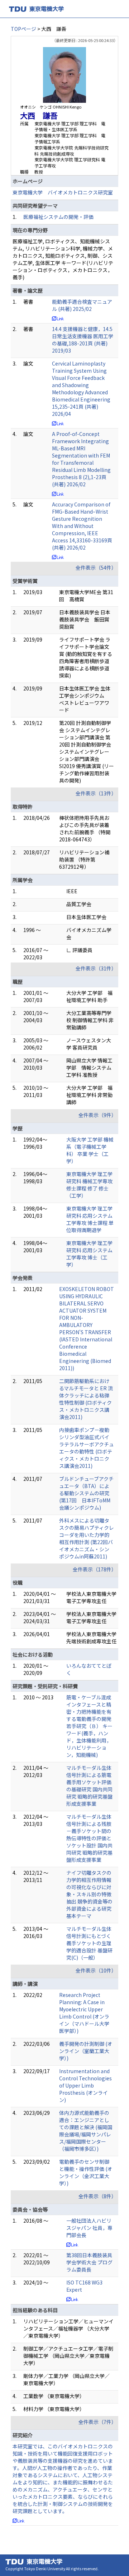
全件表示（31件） (96, 968)
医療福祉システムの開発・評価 (58, 217)
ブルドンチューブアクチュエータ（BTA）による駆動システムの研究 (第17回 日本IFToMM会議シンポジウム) (86, 1493)
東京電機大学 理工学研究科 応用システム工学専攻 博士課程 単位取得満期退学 (90, 1219)
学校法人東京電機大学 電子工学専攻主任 (91, 1597)
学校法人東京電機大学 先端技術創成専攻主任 (91, 1638)
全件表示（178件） (95, 1569)
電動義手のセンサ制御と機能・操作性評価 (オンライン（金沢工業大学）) (86, 2172)
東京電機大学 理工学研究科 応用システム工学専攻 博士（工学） (89, 1254)
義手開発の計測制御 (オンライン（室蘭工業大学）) (86, 2051)
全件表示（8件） (97, 2196)
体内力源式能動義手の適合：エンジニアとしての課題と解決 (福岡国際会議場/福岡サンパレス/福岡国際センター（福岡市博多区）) (86, 2131)
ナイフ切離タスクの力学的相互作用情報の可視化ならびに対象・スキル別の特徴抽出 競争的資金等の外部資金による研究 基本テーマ (89, 1894)
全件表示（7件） (97, 2422)
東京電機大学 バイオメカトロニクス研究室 (63, 192)
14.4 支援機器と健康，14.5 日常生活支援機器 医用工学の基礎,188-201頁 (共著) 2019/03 (83, 340)
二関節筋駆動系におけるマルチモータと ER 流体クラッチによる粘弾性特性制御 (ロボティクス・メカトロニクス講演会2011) (86, 1399)
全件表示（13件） (96, 793)
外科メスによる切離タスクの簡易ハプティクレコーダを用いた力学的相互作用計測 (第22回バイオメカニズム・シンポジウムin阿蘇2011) (87, 1538)
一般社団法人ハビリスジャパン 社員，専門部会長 (89, 2228)
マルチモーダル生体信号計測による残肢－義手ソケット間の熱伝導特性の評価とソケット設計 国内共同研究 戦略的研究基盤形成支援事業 (89, 1838)
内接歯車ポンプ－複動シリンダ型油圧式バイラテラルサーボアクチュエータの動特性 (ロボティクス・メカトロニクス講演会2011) (87, 1448)
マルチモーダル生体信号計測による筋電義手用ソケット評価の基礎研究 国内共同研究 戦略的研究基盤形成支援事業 (89, 1786)
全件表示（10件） (96, 1970)
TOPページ (23, 29)
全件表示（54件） (96, 568)
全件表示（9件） (97, 1115)
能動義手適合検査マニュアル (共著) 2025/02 (82, 305)
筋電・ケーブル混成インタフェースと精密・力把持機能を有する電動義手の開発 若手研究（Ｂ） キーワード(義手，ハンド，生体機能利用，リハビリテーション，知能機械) (89, 1726)
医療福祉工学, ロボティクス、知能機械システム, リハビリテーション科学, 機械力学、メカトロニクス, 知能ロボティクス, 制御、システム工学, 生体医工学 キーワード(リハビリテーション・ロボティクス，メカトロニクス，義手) (63, 259)
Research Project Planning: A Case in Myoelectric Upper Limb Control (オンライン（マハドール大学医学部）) (84, 2013)
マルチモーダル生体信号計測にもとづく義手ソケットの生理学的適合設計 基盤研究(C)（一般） (89, 1943)
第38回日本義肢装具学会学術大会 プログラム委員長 (89, 2262)
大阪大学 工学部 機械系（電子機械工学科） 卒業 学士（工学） (90, 1150)
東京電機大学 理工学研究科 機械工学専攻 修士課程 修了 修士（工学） (89, 1185)
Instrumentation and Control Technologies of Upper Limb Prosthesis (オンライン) (85, 2085)
